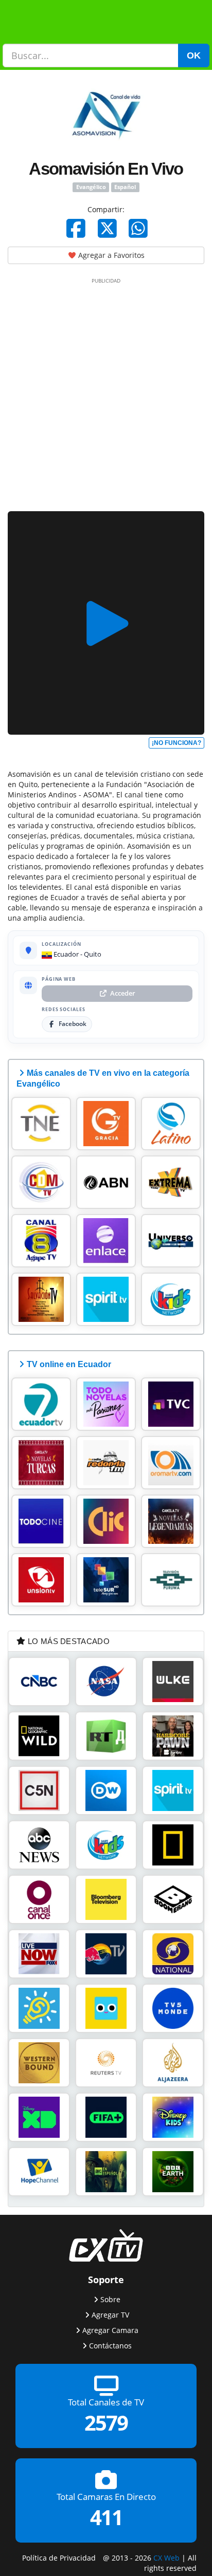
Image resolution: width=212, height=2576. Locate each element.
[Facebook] (76, 228)
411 (106, 2517)
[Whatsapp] (138, 228)
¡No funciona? (176, 743)
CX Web (166, 2558)
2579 (106, 2423)
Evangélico (91, 187)
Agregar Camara (110, 2330)
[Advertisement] (106, 393)
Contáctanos (110, 2346)
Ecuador (65, 954)
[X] (107, 228)
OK (194, 55)
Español (125, 187)
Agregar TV (110, 2315)
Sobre (110, 2299)
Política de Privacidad (59, 2558)
